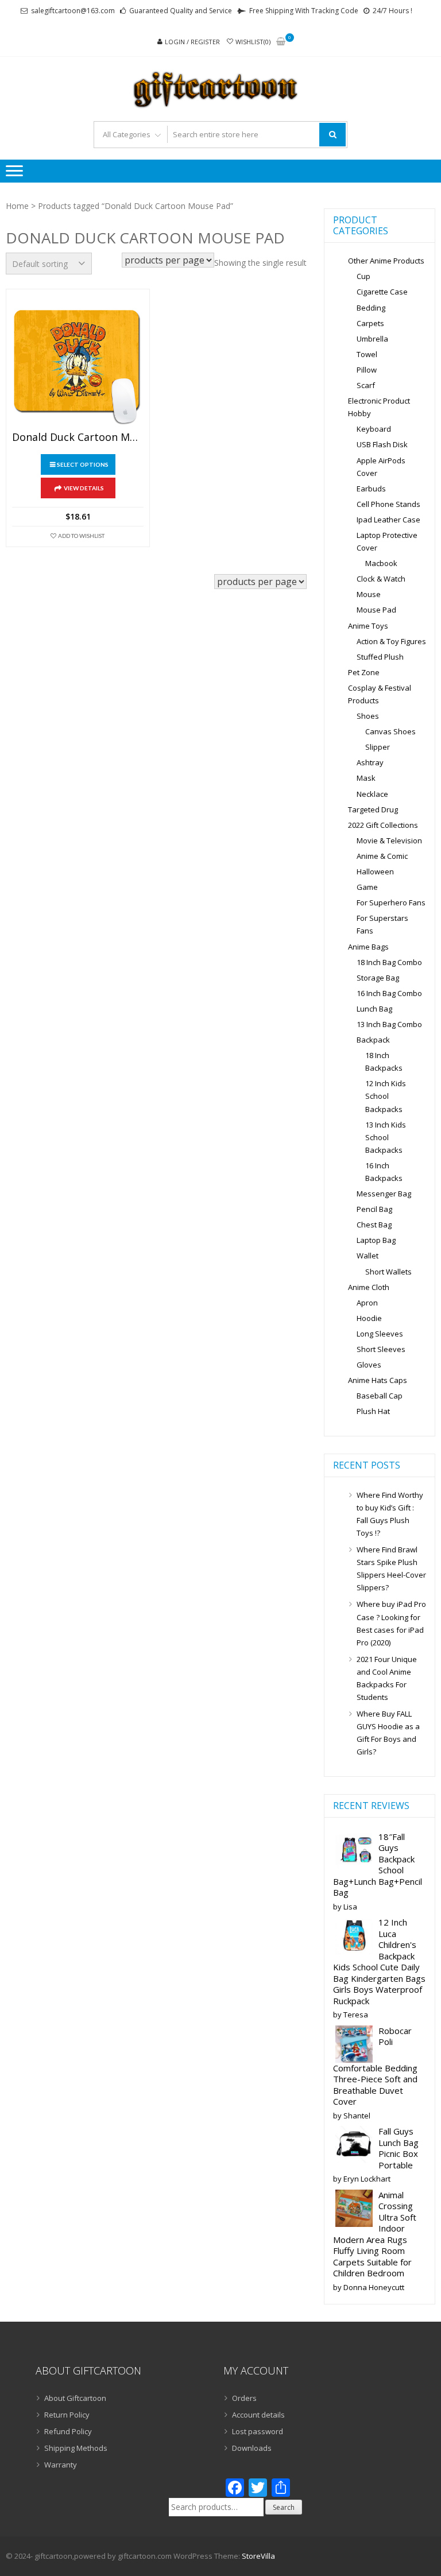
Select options (83, 464)
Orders (244, 2398)
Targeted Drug (373, 809)
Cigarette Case (382, 292)
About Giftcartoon (75, 2398)
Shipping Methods (76, 2448)
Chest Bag (374, 1225)
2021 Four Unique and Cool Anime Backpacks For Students (387, 1678)
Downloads (252, 2448)
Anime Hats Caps (378, 1380)
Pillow (367, 370)
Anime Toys (368, 626)
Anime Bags (368, 947)
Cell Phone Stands (388, 504)
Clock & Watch (381, 579)
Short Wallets (388, 1272)
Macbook (381, 563)
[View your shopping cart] (281, 42)
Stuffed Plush (380, 657)
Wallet (367, 1256)
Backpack (373, 1040)
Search (284, 2507)
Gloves (369, 1365)
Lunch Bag (374, 1009)
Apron (367, 1303)
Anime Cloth (369, 1287)
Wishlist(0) (253, 42)
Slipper (378, 747)
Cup (363, 276)
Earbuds (371, 489)
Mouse (369, 594)
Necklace (372, 794)
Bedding (371, 308)
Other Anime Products (386, 261)
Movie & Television (389, 840)
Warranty (61, 2465)
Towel (367, 354)
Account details (258, 2415)
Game (367, 887)
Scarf (366, 385)
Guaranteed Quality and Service (181, 11)
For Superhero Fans (391, 902)
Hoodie (369, 1318)
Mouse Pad (376, 610)
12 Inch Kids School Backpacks (386, 1096)
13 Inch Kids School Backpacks (386, 1137)
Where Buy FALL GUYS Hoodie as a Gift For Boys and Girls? (388, 1733)
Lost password (258, 2431)
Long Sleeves (380, 1334)
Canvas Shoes (390, 731)
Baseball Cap (380, 1396)
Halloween (375, 871)
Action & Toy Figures (391, 641)
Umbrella (372, 339)
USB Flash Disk (382, 444)
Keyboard (374, 429)
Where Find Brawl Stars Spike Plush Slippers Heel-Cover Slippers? (391, 1568)
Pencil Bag (374, 1209)
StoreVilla (258, 2556)
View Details (84, 488)
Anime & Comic (382, 856)
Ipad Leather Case (388, 520)
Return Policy (67, 2415)
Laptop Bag (376, 1240)
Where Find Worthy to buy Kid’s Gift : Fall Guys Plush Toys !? (390, 1514)
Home (17, 206)
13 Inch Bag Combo (389, 1024)
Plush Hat (373, 1411)
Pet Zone (364, 672)
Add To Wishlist (81, 536)
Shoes (368, 716)
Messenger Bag (384, 1194)
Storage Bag (378, 978)
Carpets (370, 323)
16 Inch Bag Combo (389, 993)
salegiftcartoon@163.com (73, 11)
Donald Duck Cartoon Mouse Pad (78, 437)
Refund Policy (68, 2431)
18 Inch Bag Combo (389, 962)
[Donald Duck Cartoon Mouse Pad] (78, 361)
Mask (366, 778)
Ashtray (370, 762)
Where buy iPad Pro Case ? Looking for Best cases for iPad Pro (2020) (391, 1623)
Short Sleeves (381, 1349)
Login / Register (192, 42)
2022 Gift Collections (383, 825)
